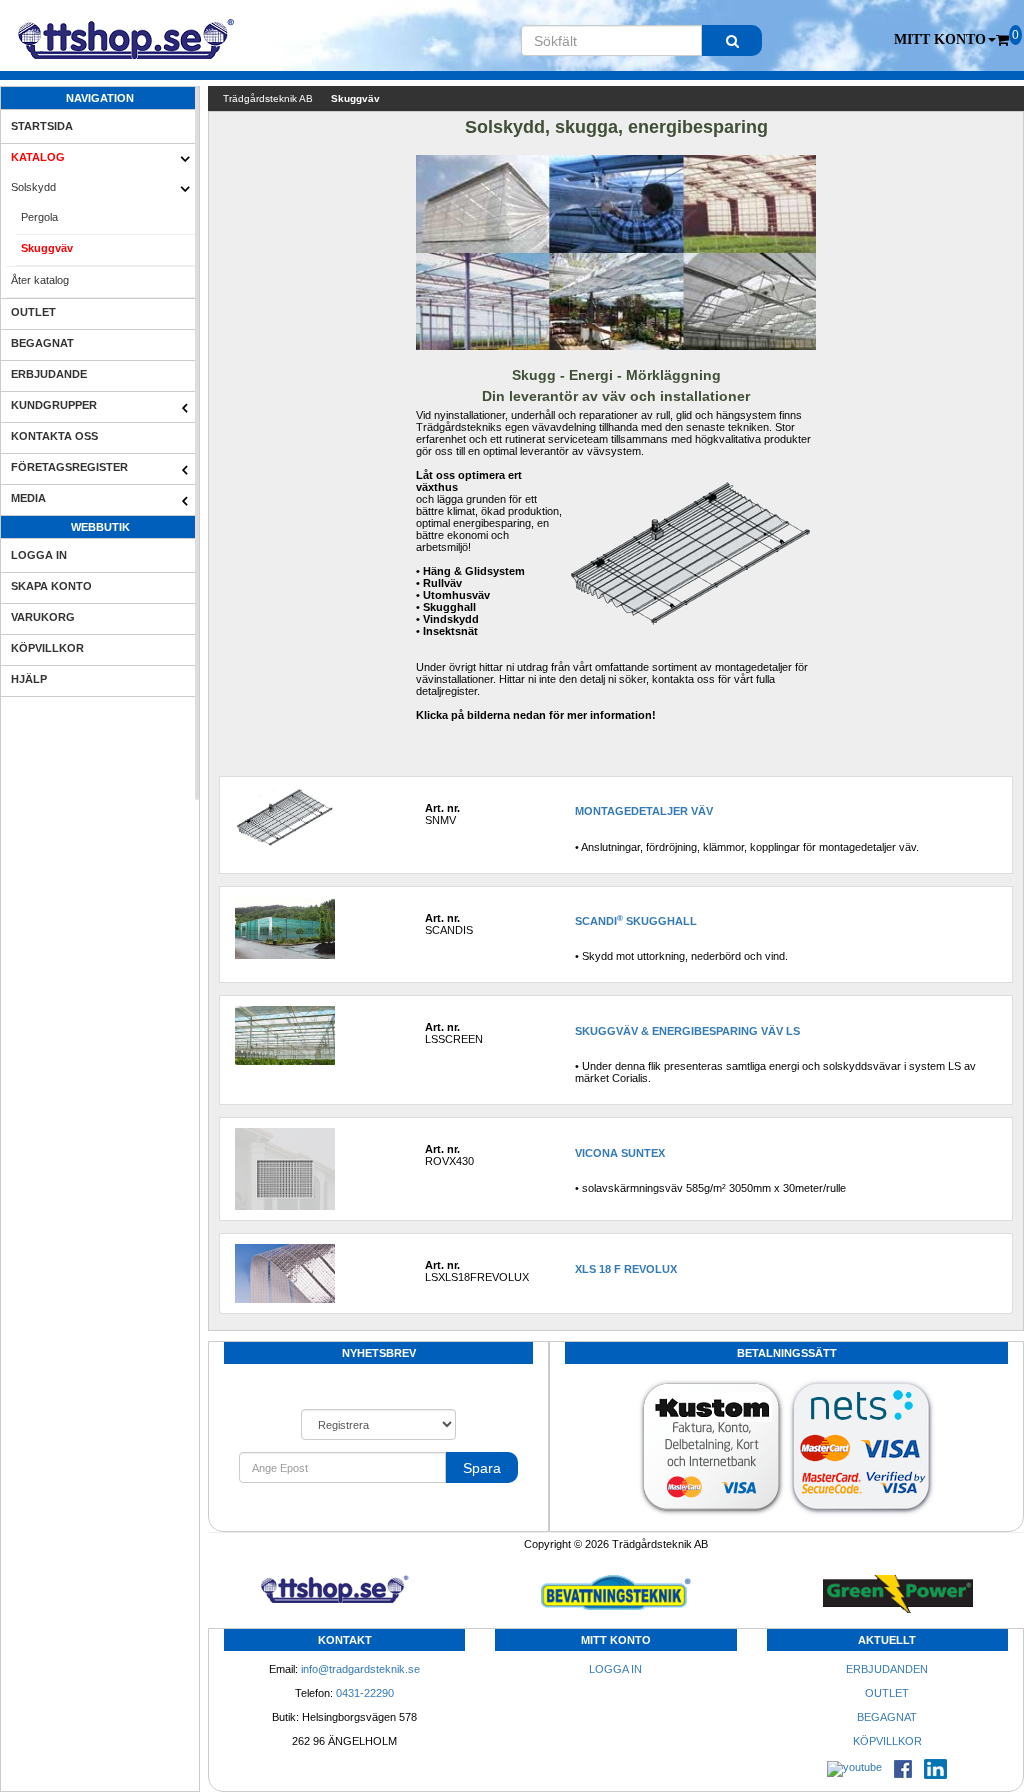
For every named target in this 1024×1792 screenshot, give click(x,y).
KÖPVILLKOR (47, 648)
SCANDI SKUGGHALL (636, 921)
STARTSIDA (42, 126)
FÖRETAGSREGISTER (69, 467)
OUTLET (33, 312)
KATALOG (38, 157)
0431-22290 (365, 1693)
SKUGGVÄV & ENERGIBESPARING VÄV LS (687, 1031)
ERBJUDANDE (49, 374)
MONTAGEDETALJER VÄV (644, 811)
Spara (482, 1468)
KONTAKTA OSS (54, 436)
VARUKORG (43, 617)
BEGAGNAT (42, 343)
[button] (945, 40)
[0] (1002, 40)
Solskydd (33, 187)
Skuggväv (47, 248)
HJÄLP (29, 679)
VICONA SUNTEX (620, 1153)
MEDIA (28, 498)
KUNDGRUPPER (54, 405)
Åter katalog (40, 280)
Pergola (39, 217)
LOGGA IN (39, 555)
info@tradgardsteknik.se (360, 1669)
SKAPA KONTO (51, 586)
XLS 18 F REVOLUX (626, 1269)
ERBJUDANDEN (887, 1669)
